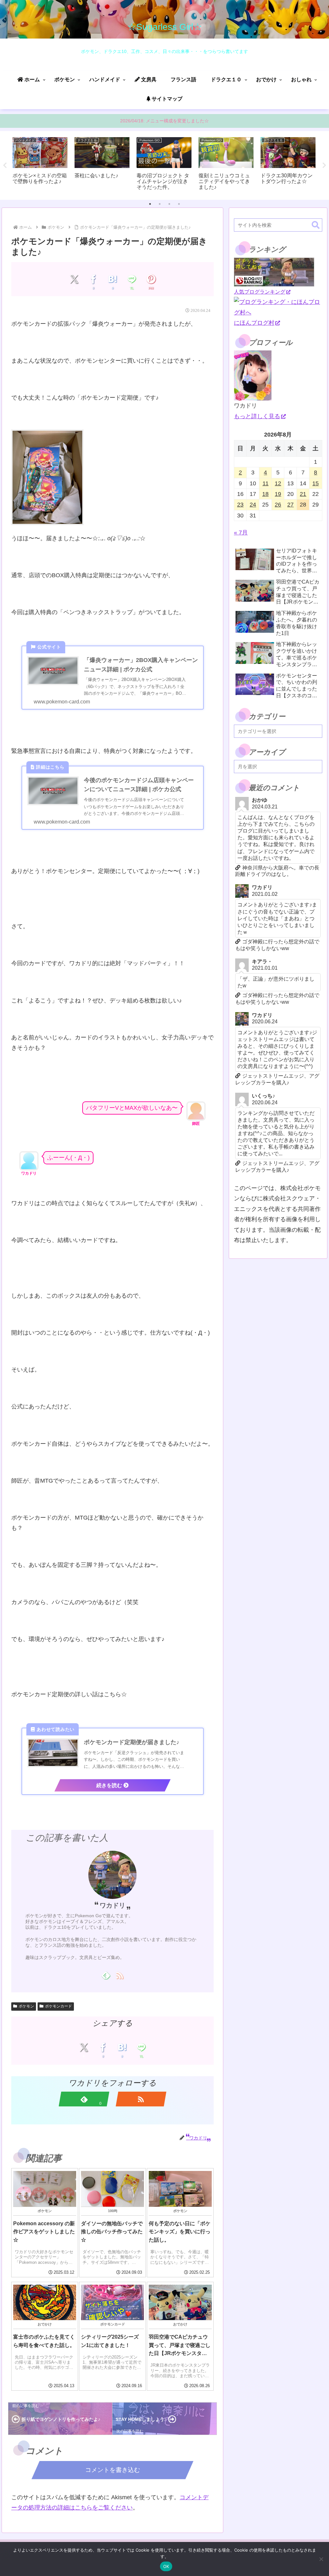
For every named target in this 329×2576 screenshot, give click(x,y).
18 (265, 494)
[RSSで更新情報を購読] (119, 1975)
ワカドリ (112, 1905)
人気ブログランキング (260, 292)
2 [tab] (160, 204)
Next (324, 165)
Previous (5, 165)
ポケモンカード (58, 2006)
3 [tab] (169, 204)
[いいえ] (321, 2559)
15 (316, 483)
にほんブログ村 (254, 323)
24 (253, 505)
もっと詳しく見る (257, 416)
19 (278, 494)
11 (266, 483)
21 (303, 494)
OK (166, 2566)
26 (278, 505)
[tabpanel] (40, 164)
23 (240, 505)
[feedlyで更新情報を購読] (106, 1975)
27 (290, 505)
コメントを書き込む (113, 2470)
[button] (316, 225)
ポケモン (26, 2006)
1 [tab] (150, 204)
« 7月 (241, 533)
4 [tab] (179, 204)
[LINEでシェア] (132, 279)
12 (278, 483)
